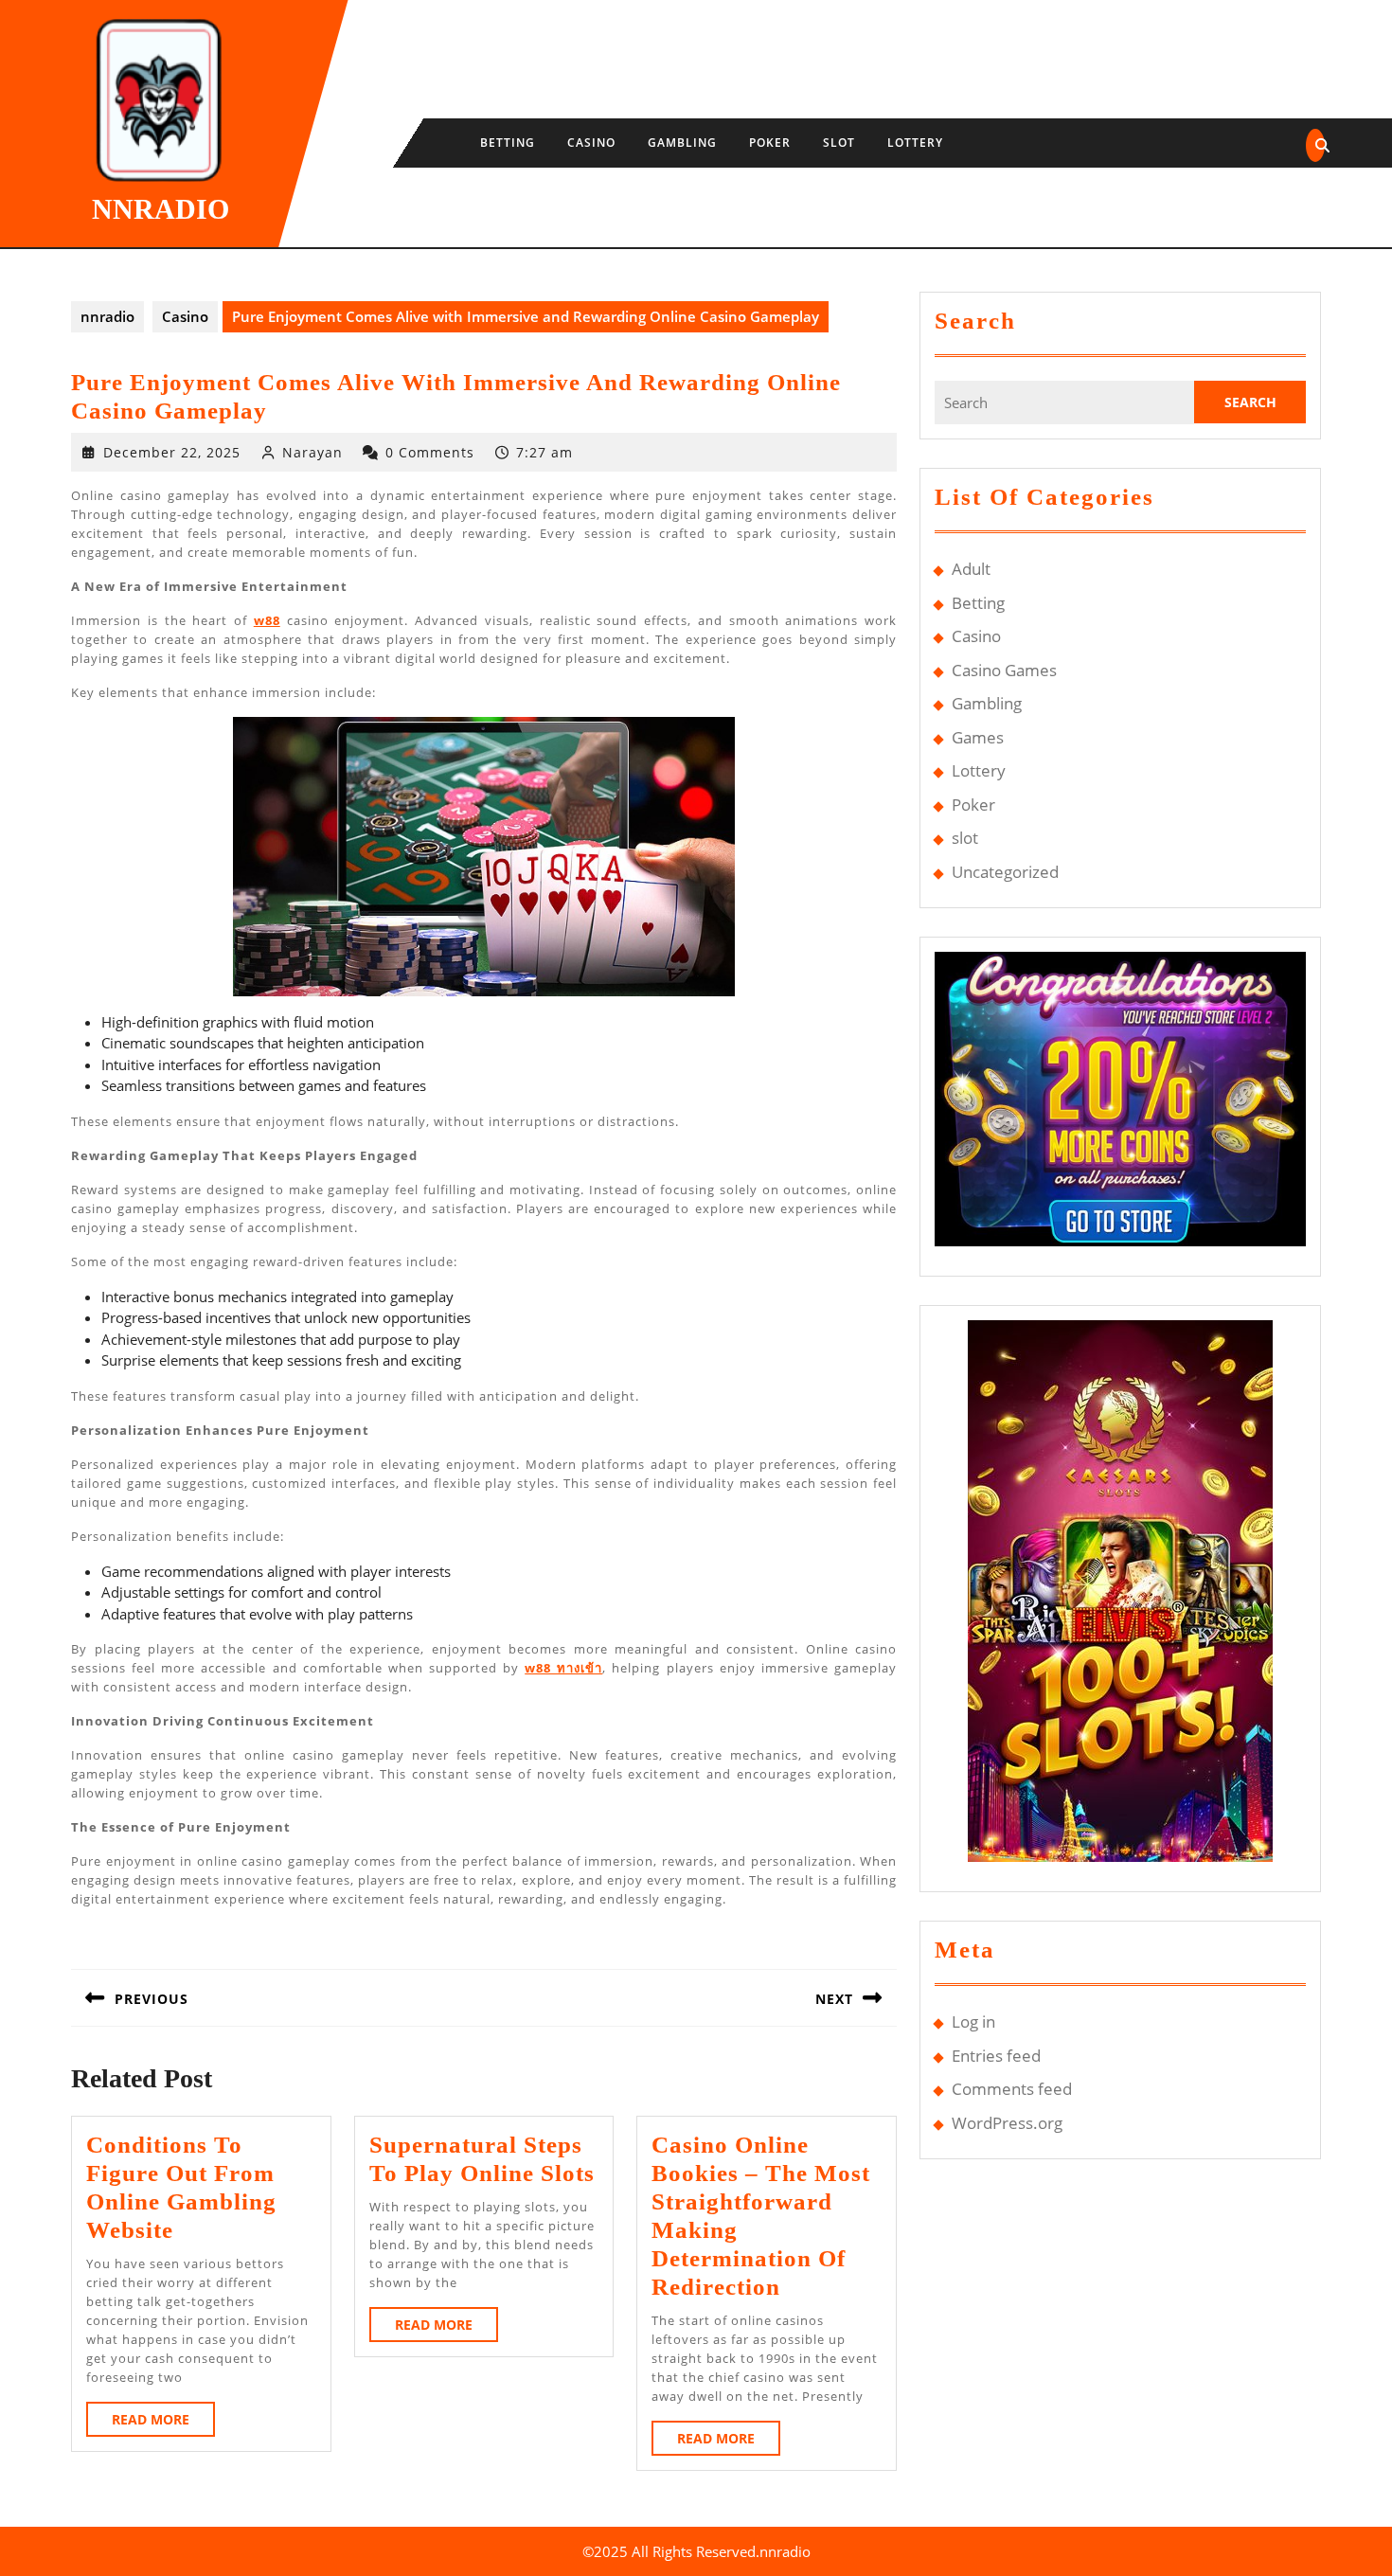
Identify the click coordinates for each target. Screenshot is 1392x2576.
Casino (591, 143)
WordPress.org (1007, 2123)
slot (839, 143)
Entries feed (996, 2056)
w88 (267, 620)
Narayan (312, 452)
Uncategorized (1005, 872)
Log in (973, 2021)
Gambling (682, 143)
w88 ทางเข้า (563, 1668)
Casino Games (1004, 670)
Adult (971, 569)
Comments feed (1012, 2089)
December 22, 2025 (172, 452)
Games (978, 737)
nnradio (161, 209)
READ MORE (163, 2423)
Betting (508, 143)
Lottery (915, 143)
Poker (770, 143)
